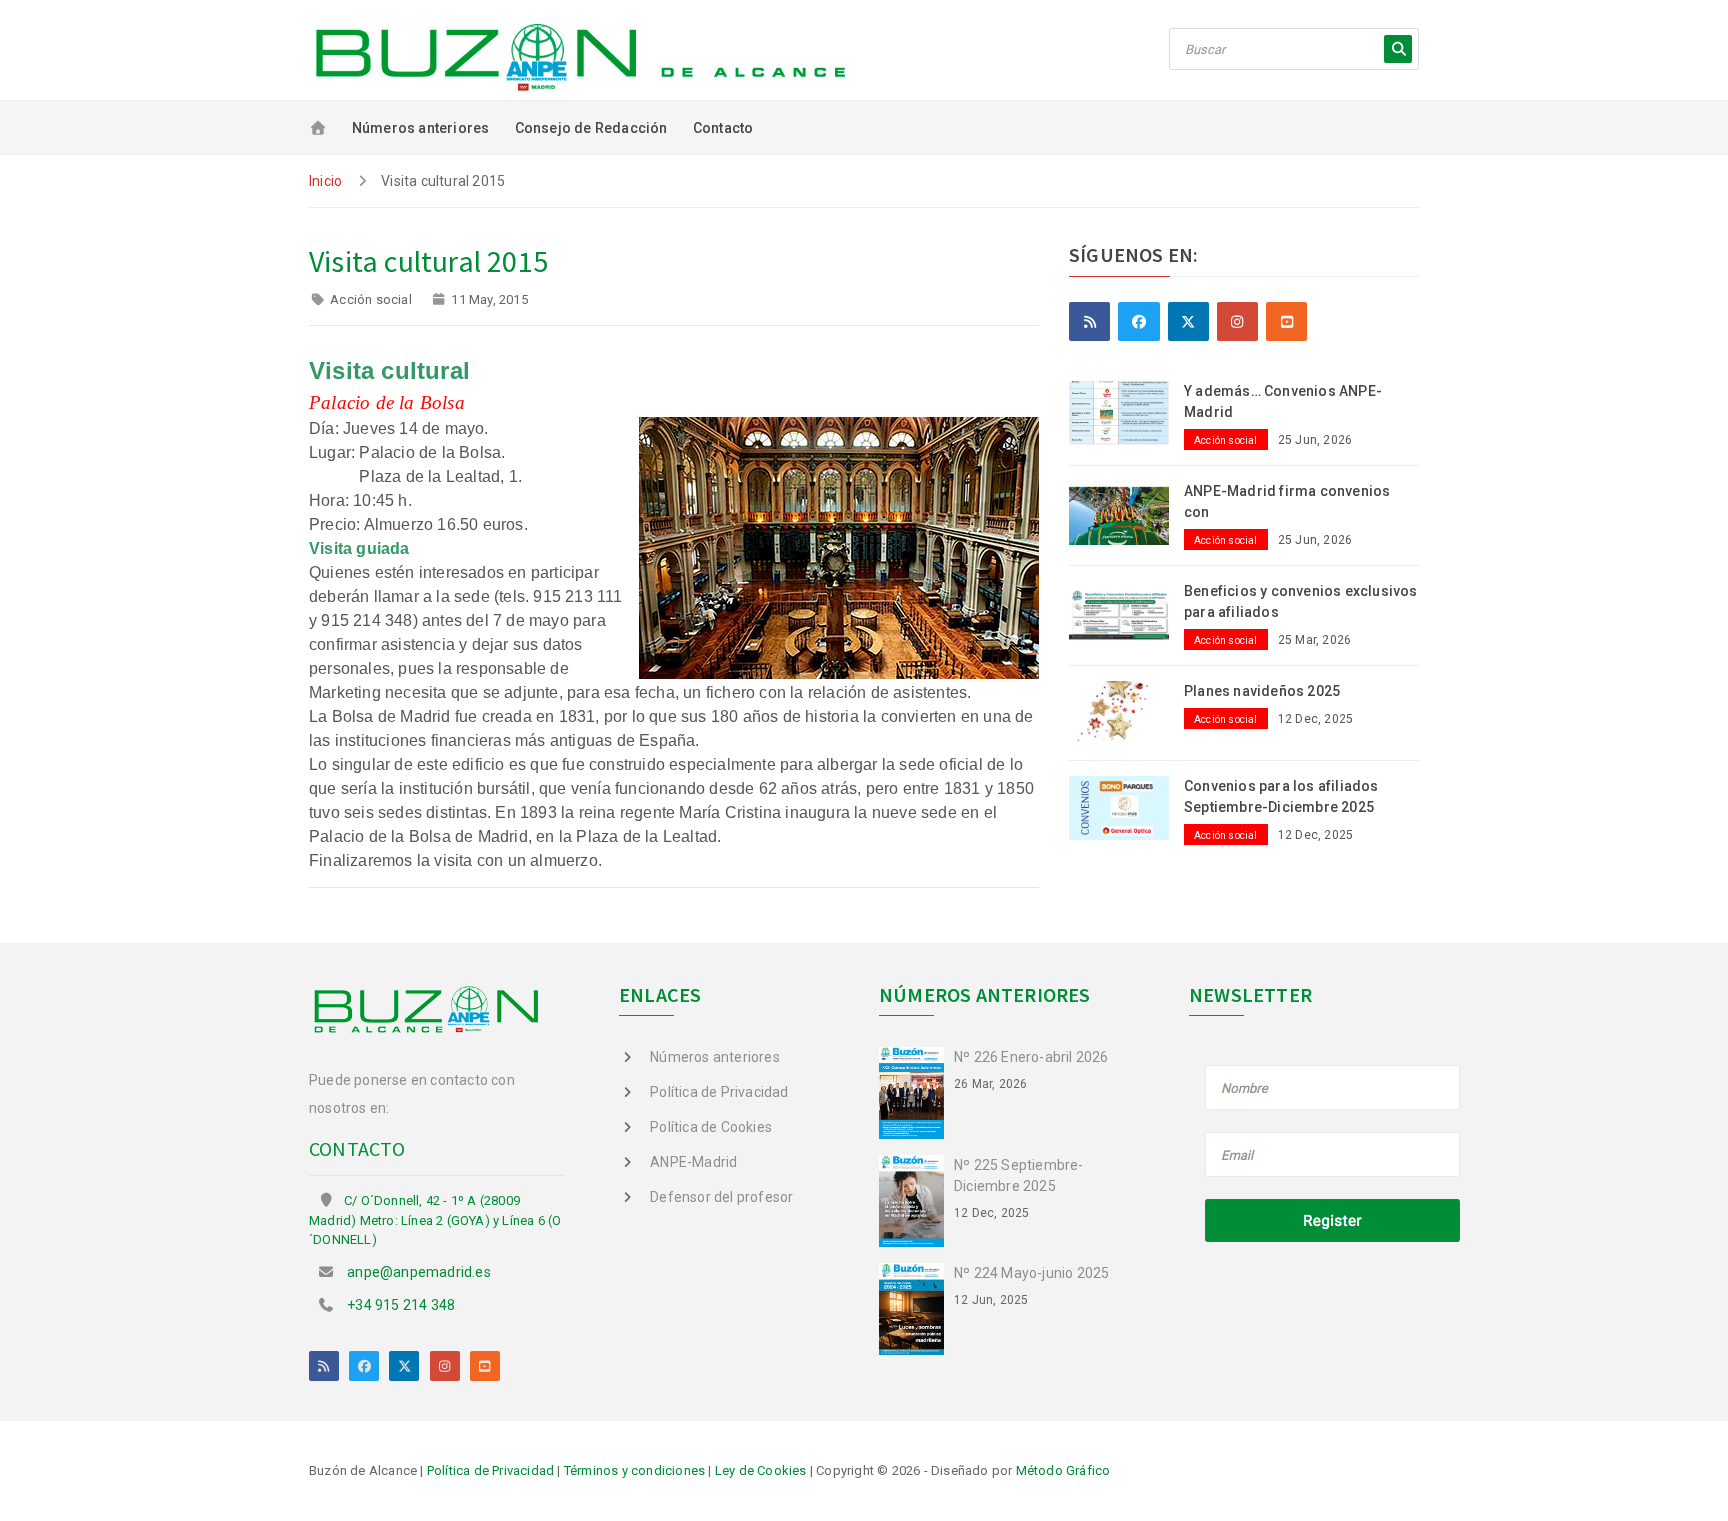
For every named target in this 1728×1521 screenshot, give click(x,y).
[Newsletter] (1333, 1156)
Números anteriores (421, 128)
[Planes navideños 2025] (1126, 712)
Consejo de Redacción (591, 128)
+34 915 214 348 (401, 1305)
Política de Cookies (711, 1127)
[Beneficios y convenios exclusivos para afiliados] (1126, 612)
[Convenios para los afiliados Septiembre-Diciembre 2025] (1126, 807)
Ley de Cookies (761, 1470)
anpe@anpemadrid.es (419, 1272)
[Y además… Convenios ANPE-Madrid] (1126, 412)
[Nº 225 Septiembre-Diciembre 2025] (916, 1200)
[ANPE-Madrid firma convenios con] (1126, 512)
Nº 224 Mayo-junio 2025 (1031, 1273)
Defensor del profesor (721, 1197)
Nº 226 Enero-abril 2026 (1031, 1057)
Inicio (325, 181)
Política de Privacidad (719, 1092)
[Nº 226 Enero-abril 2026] (916, 1092)
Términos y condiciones (634, 1470)
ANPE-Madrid (693, 1162)
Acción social (371, 299)
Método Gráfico (1063, 1470)
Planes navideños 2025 (1262, 691)
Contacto (723, 128)
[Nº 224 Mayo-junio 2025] (916, 1307)
